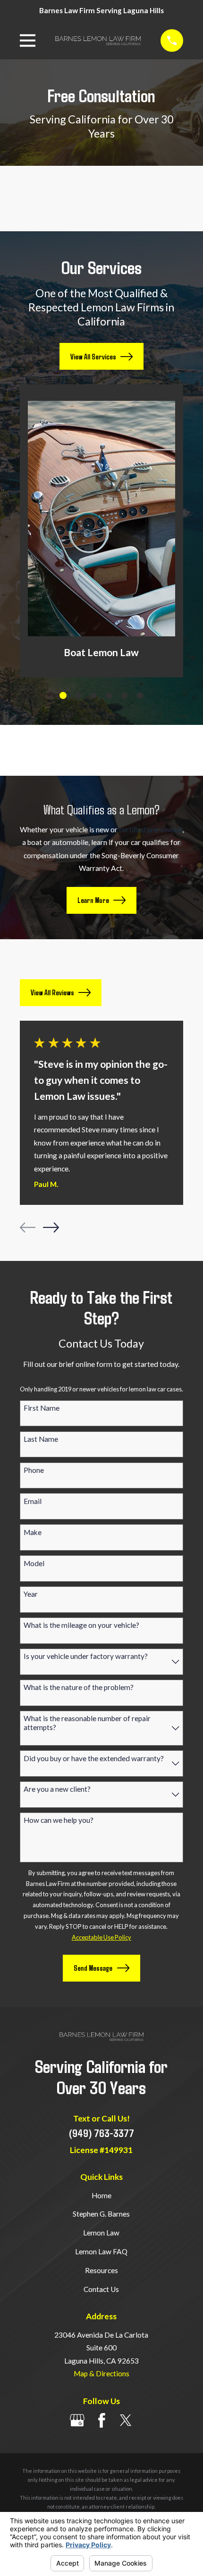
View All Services (93, 357)
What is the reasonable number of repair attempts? (87, 1723)
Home (101, 2195)
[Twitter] (126, 2420)
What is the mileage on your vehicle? (81, 1625)
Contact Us (101, 2289)
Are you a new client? (57, 1789)
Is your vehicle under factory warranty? (86, 1656)
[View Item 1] (63, 695)
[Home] (98, 41)
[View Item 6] (140, 696)
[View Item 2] (78, 696)
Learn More (93, 900)
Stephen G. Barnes (101, 2214)
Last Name (41, 1439)
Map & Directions (101, 2373)
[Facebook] (102, 2420)
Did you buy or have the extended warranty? (94, 1758)
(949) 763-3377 (101, 2133)
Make (33, 1532)
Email (33, 1501)
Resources (101, 2270)
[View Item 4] (109, 696)
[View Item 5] (125, 696)
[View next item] (51, 1227)
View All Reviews (52, 992)
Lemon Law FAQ (101, 2251)
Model (34, 1563)
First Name (42, 1408)
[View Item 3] (94, 696)
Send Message (93, 1968)
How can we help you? (59, 1820)
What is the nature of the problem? (79, 1687)
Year (31, 1594)
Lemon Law (101, 2233)
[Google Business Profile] (77, 2420)
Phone (34, 1470)
